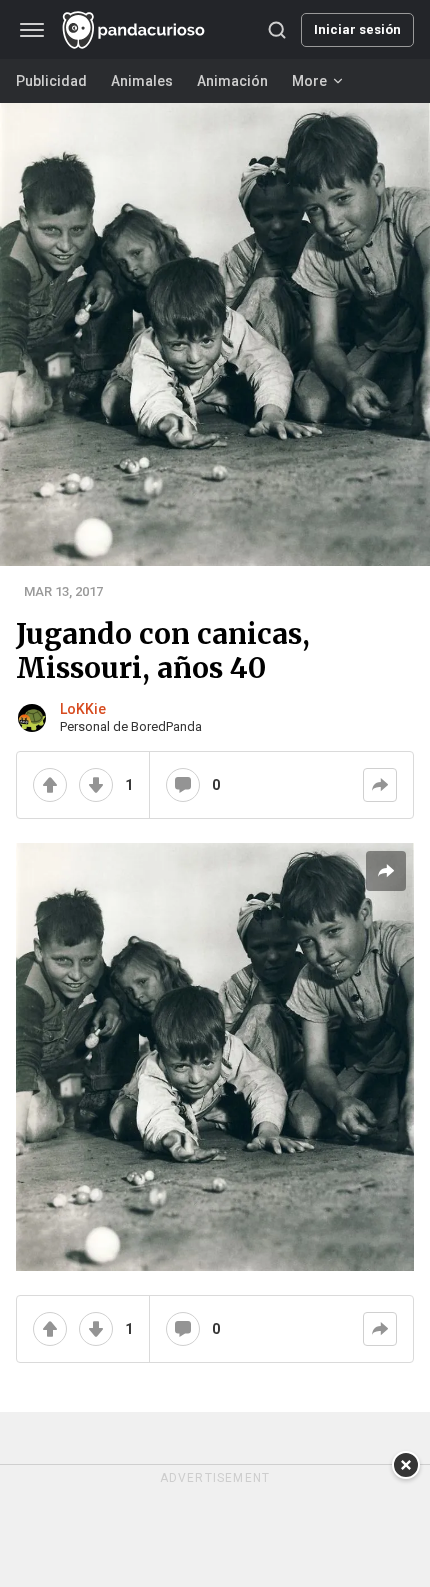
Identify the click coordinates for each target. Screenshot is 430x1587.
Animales (142, 81)
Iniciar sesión (357, 29)
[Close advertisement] (406, 1465)
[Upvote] (50, 785)
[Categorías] (32, 30)
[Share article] (386, 871)
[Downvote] (96, 785)
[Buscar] (277, 30)
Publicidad (51, 81)
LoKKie (83, 709)
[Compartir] (380, 785)
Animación (232, 81)
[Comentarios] (183, 785)
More (309, 81)
